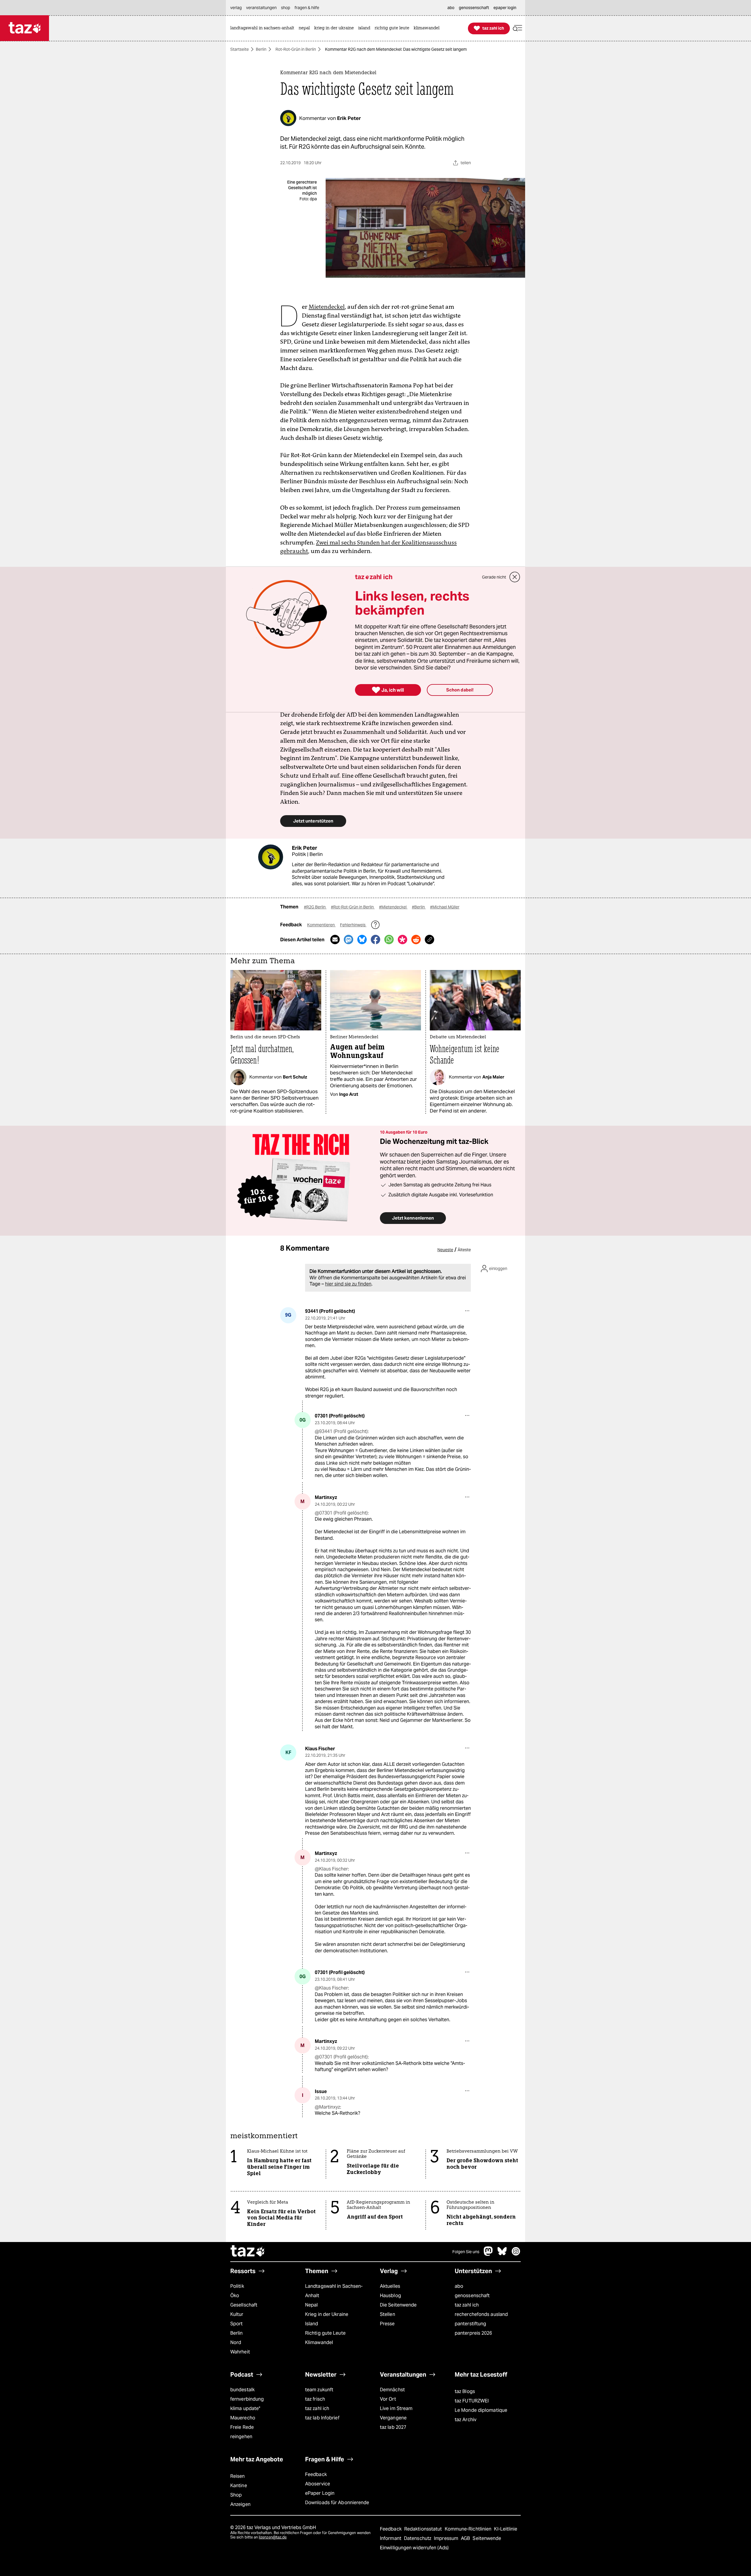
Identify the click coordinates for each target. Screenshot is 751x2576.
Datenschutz (418, 2538)
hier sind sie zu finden (348, 1284)
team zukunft (319, 2390)
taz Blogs (465, 2391)
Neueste (445, 1250)
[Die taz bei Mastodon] (488, 2254)
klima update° (245, 2408)
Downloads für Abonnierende (337, 2503)
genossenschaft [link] (474, 8)
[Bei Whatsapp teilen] (389, 939)
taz (248, 2252)
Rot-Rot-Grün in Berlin (296, 49)
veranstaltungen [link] (261, 8)
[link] (264, 28)
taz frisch (315, 2399)
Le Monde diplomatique (481, 2410)
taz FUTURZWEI (472, 2401)
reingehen (241, 2437)
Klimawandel (319, 2342)
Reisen (238, 2476)
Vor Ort (388, 2399)
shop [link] (286, 8)
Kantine (239, 2486)
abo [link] (451, 8)
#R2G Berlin (315, 907)
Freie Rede (242, 2427)
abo (459, 2286)
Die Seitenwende (398, 2305)
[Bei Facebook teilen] (375, 939)
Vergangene (393, 2418)
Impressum (447, 2538)
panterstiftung (470, 2324)
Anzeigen (240, 2504)
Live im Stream (396, 2408)
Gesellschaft (244, 2305)
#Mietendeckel (393, 907)
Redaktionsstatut (424, 2529)
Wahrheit (240, 2352)
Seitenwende (487, 2538)
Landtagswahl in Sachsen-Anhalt (334, 2291)
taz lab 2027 (393, 2427)
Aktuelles (390, 2286)
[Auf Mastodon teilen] (349, 939)
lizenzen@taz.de (273, 2537)
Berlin (261, 49)
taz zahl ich (467, 2305)
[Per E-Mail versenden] (335, 939)
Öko (235, 2296)
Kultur (237, 2314)
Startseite (240, 49)
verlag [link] (236, 8)
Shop (236, 2495)
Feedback (316, 2474)
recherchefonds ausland (481, 2314)
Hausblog (390, 2296)
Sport (236, 2324)
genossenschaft (472, 2296)
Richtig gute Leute (325, 2333)
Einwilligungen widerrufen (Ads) (414, 2548)
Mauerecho (243, 2418)
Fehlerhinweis (353, 925)
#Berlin (419, 907)
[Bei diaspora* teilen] (402, 939)
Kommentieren (321, 925)
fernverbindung (247, 2399)
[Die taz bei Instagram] (516, 2254)
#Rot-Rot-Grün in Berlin (353, 907)
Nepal (311, 2305)
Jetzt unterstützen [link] (313, 821)
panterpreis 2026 (473, 2333)
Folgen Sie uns (466, 2252)
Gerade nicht (494, 577)
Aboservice (318, 2484)
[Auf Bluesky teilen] (362, 939)
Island (312, 2324)
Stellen (388, 2314)
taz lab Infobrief (322, 2418)
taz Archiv (466, 2420)
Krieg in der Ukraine (327, 2314)
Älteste (464, 1250)
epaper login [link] (505, 8)
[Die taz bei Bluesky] (502, 2254)
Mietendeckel (327, 307)
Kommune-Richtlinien (469, 2529)
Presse (387, 2324)
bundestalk (242, 2390)
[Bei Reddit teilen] (416, 939)
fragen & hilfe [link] (307, 8)
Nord (236, 2342)
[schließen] (515, 577)
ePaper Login (320, 2493)
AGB (466, 2538)
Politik (237, 2286)
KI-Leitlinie (506, 2529)
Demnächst (392, 2390)
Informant (391, 2538)
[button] (517, 28)
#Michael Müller (445, 907)
